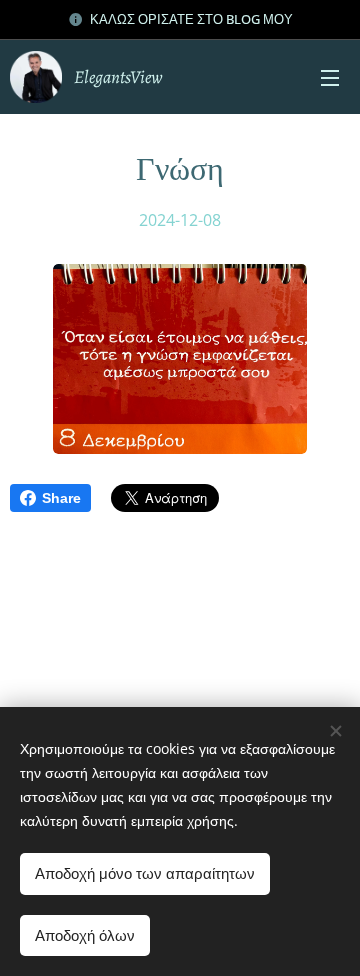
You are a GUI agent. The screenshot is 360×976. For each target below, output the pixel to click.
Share (61, 498)
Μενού (330, 77)
